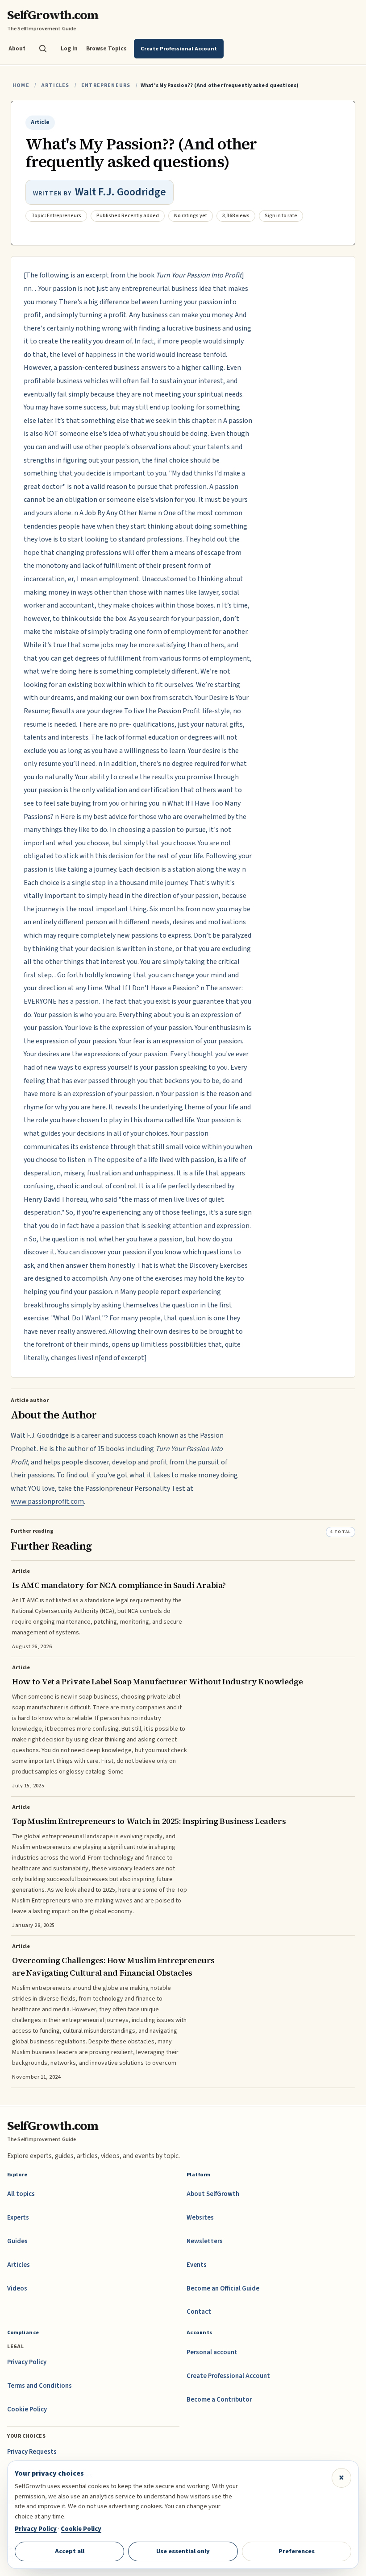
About (17, 48)
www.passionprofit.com (47, 1501)
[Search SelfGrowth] (43, 49)
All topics (21, 2194)
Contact (199, 2312)
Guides (17, 2241)
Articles (55, 85)
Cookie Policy (27, 2409)
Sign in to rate (281, 216)
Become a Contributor (219, 2400)
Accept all (70, 2551)
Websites (200, 2218)
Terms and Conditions (40, 2386)
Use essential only (183, 2551)
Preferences (297, 2551)
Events (197, 2265)
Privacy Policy (27, 2362)
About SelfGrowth (213, 2194)
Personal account (212, 2352)
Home (21, 85)
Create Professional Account (228, 2376)
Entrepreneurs (106, 85)
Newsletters (205, 2241)
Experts (18, 2218)
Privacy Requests (32, 2452)
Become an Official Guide (223, 2289)
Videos (17, 2289)
